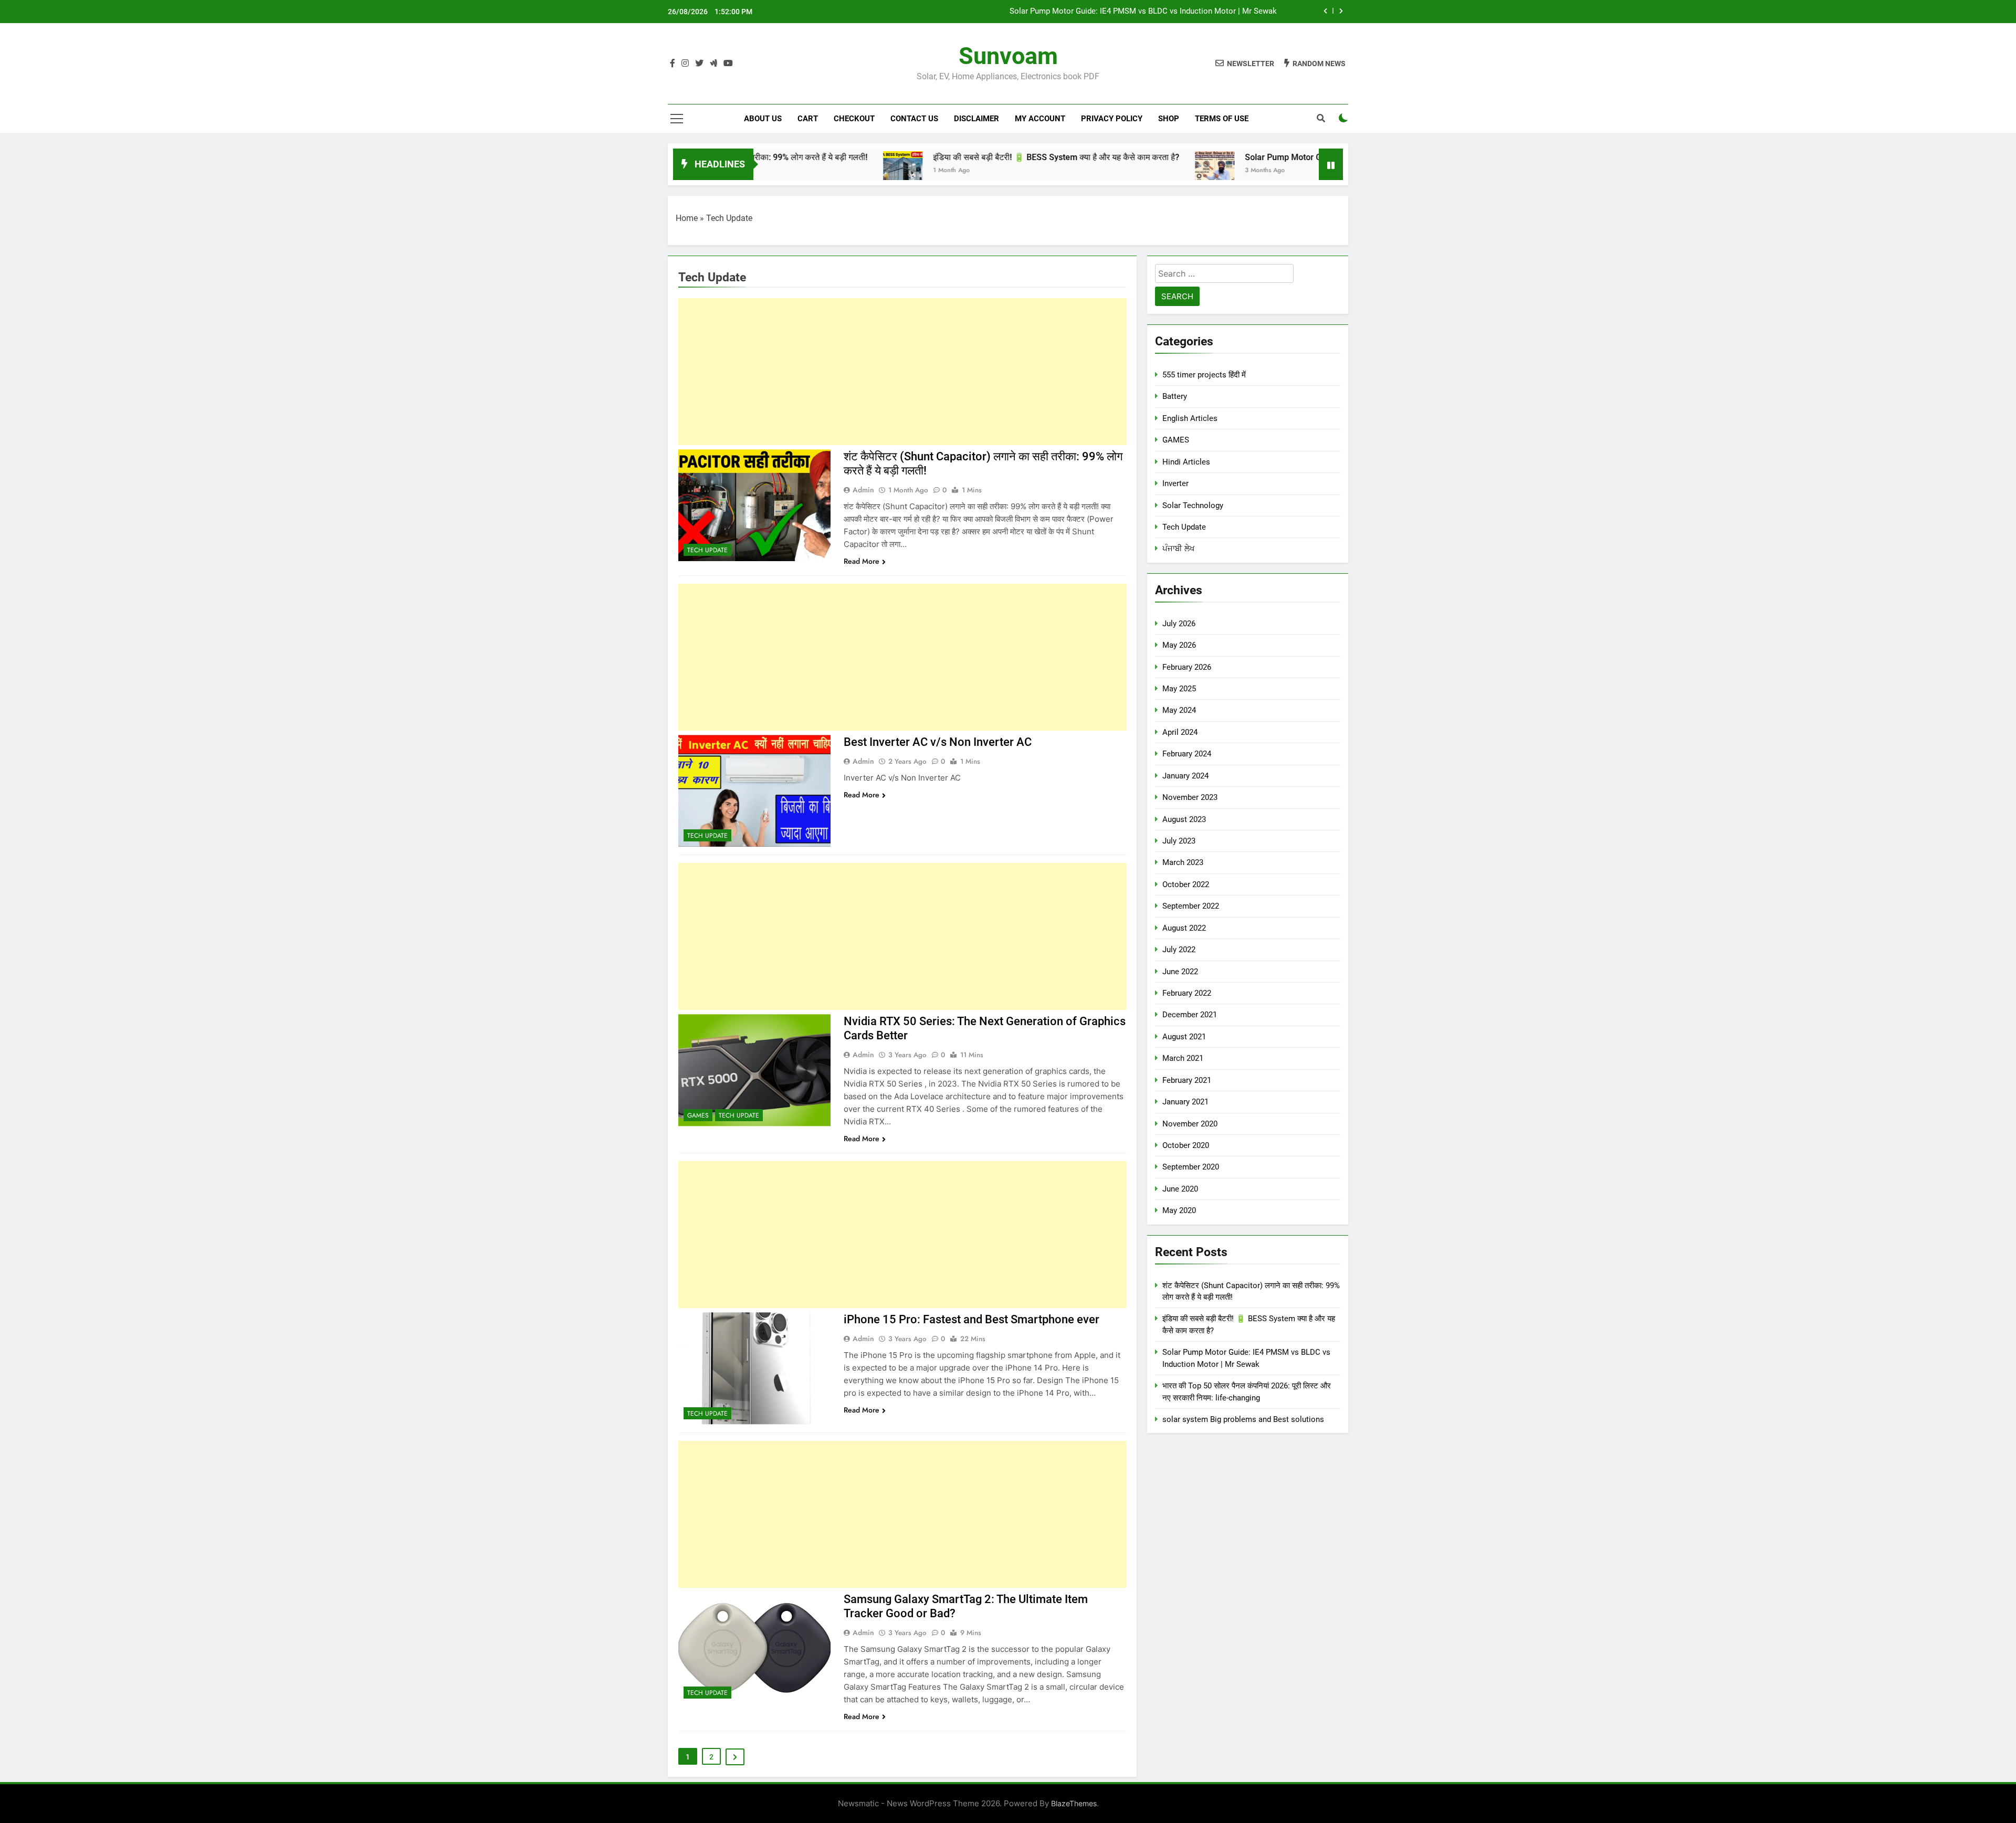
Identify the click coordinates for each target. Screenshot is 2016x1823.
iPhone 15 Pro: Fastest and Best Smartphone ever (972, 1319)
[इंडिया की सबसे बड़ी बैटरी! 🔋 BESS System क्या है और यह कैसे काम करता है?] (800, 171)
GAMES (698, 1115)
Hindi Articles (1186, 462)
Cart (808, 119)
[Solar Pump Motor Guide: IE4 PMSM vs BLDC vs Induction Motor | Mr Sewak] (1112, 171)
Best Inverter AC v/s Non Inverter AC (938, 742)
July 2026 (1179, 624)
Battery (1175, 396)
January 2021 (1185, 1102)
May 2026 (1179, 645)
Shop (1169, 119)
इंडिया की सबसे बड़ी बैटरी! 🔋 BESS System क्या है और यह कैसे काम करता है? (954, 157)
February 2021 (1187, 1080)
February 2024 (1187, 754)
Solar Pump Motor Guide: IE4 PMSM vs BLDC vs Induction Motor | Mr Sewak (1143, 12)
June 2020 (1180, 1189)
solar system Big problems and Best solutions (1243, 1419)
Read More (862, 561)
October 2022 (1186, 884)
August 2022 (1184, 928)
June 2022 (1180, 972)
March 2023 (1183, 862)
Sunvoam (1008, 56)
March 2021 (1183, 1058)
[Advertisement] (902, 372)
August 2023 (1184, 819)
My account (1040, 119)
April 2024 (1180, 732)
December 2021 (1190, 1015)
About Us (763, 119)
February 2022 (1187, 993)
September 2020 (1191, 1167)
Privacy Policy (1112, 119)
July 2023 (1179, 841)
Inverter (1175, 483)
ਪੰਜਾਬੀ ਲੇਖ (1179, 549)
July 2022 (1179, 950)
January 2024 (1185, 776)
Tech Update (707, 550)
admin (863, 490)
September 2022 (1191, 906)
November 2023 (1190, 797)
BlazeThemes (1074, 1803)
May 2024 (1179, 710)
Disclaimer (976, 119)
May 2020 (1179, 1210)
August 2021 (1184, 1037)
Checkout (854, 119)
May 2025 (1179, 689)
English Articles (1190, 418)
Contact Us (914, 119)
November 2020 (1190, 1124)
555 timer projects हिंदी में (1204, 375)
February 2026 (1187, 667)
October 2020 (1186, 1145)
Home (687, 218)
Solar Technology (1193, 505)
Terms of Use (1222, 119)
